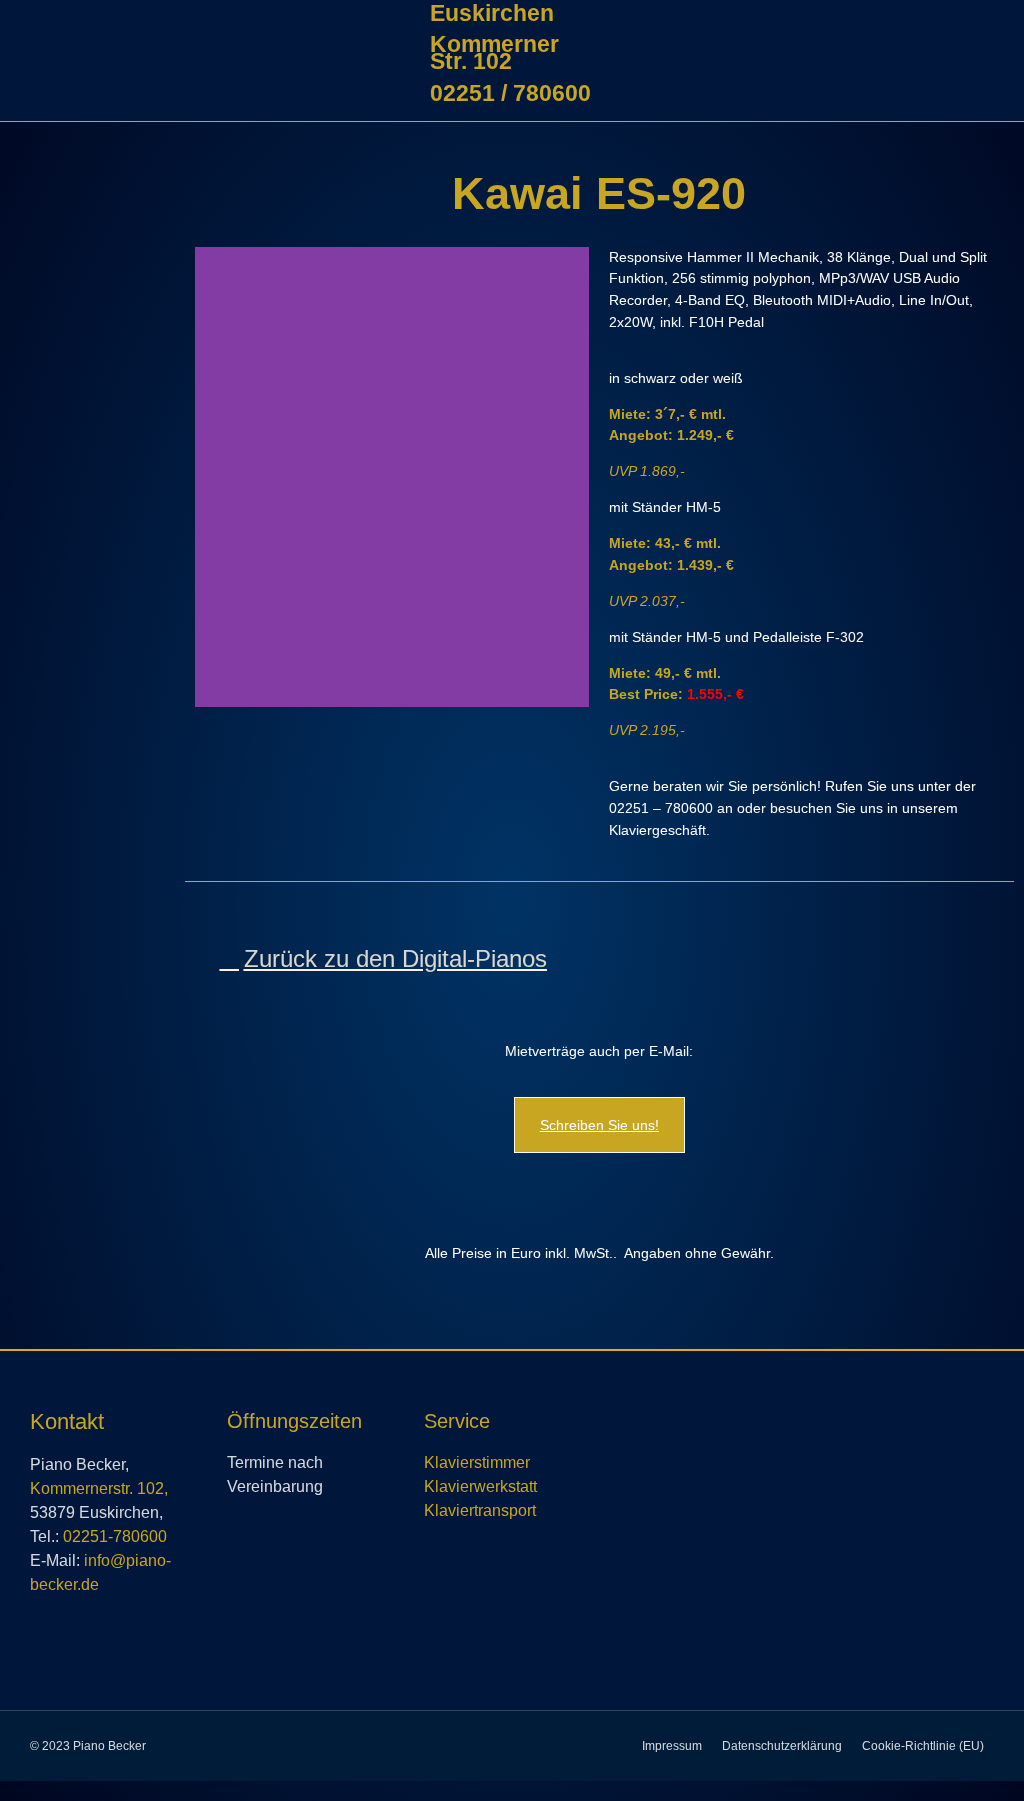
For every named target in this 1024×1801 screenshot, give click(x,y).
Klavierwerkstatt (480, 1486)
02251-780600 (115, 1536)
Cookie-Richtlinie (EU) (923, 1746)
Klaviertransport (480, 1510)
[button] (87, 190)
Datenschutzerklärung (782, 1746)
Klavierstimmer (477, 1462)
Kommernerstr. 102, (99, 1488)
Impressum (672, 1746)
